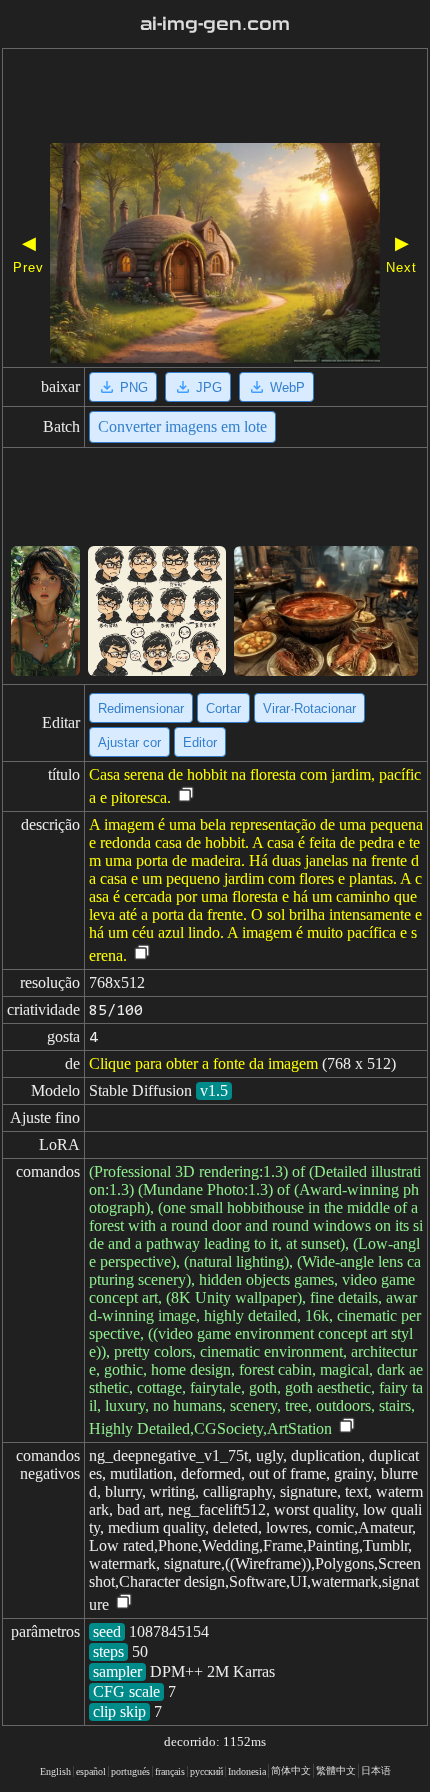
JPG (209, 387)
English (55, 1771)
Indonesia (247, 1771)
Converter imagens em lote (182, 426)
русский (206, 1771)
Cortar (223, 708)
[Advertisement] (215, 98)
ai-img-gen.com (215, 24)
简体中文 (291, 1770)
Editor (200, 742)
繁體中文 (336, 1770)
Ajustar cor (129, 742)
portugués (130, 1771)
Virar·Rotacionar (309, 708)
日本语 (376, 1770)
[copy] (186, 795)
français (170, 1771)
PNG (134, 387)
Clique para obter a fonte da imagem (203, 1063)
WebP (287, 387)
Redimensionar (141, 708)
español (91, 1771)
